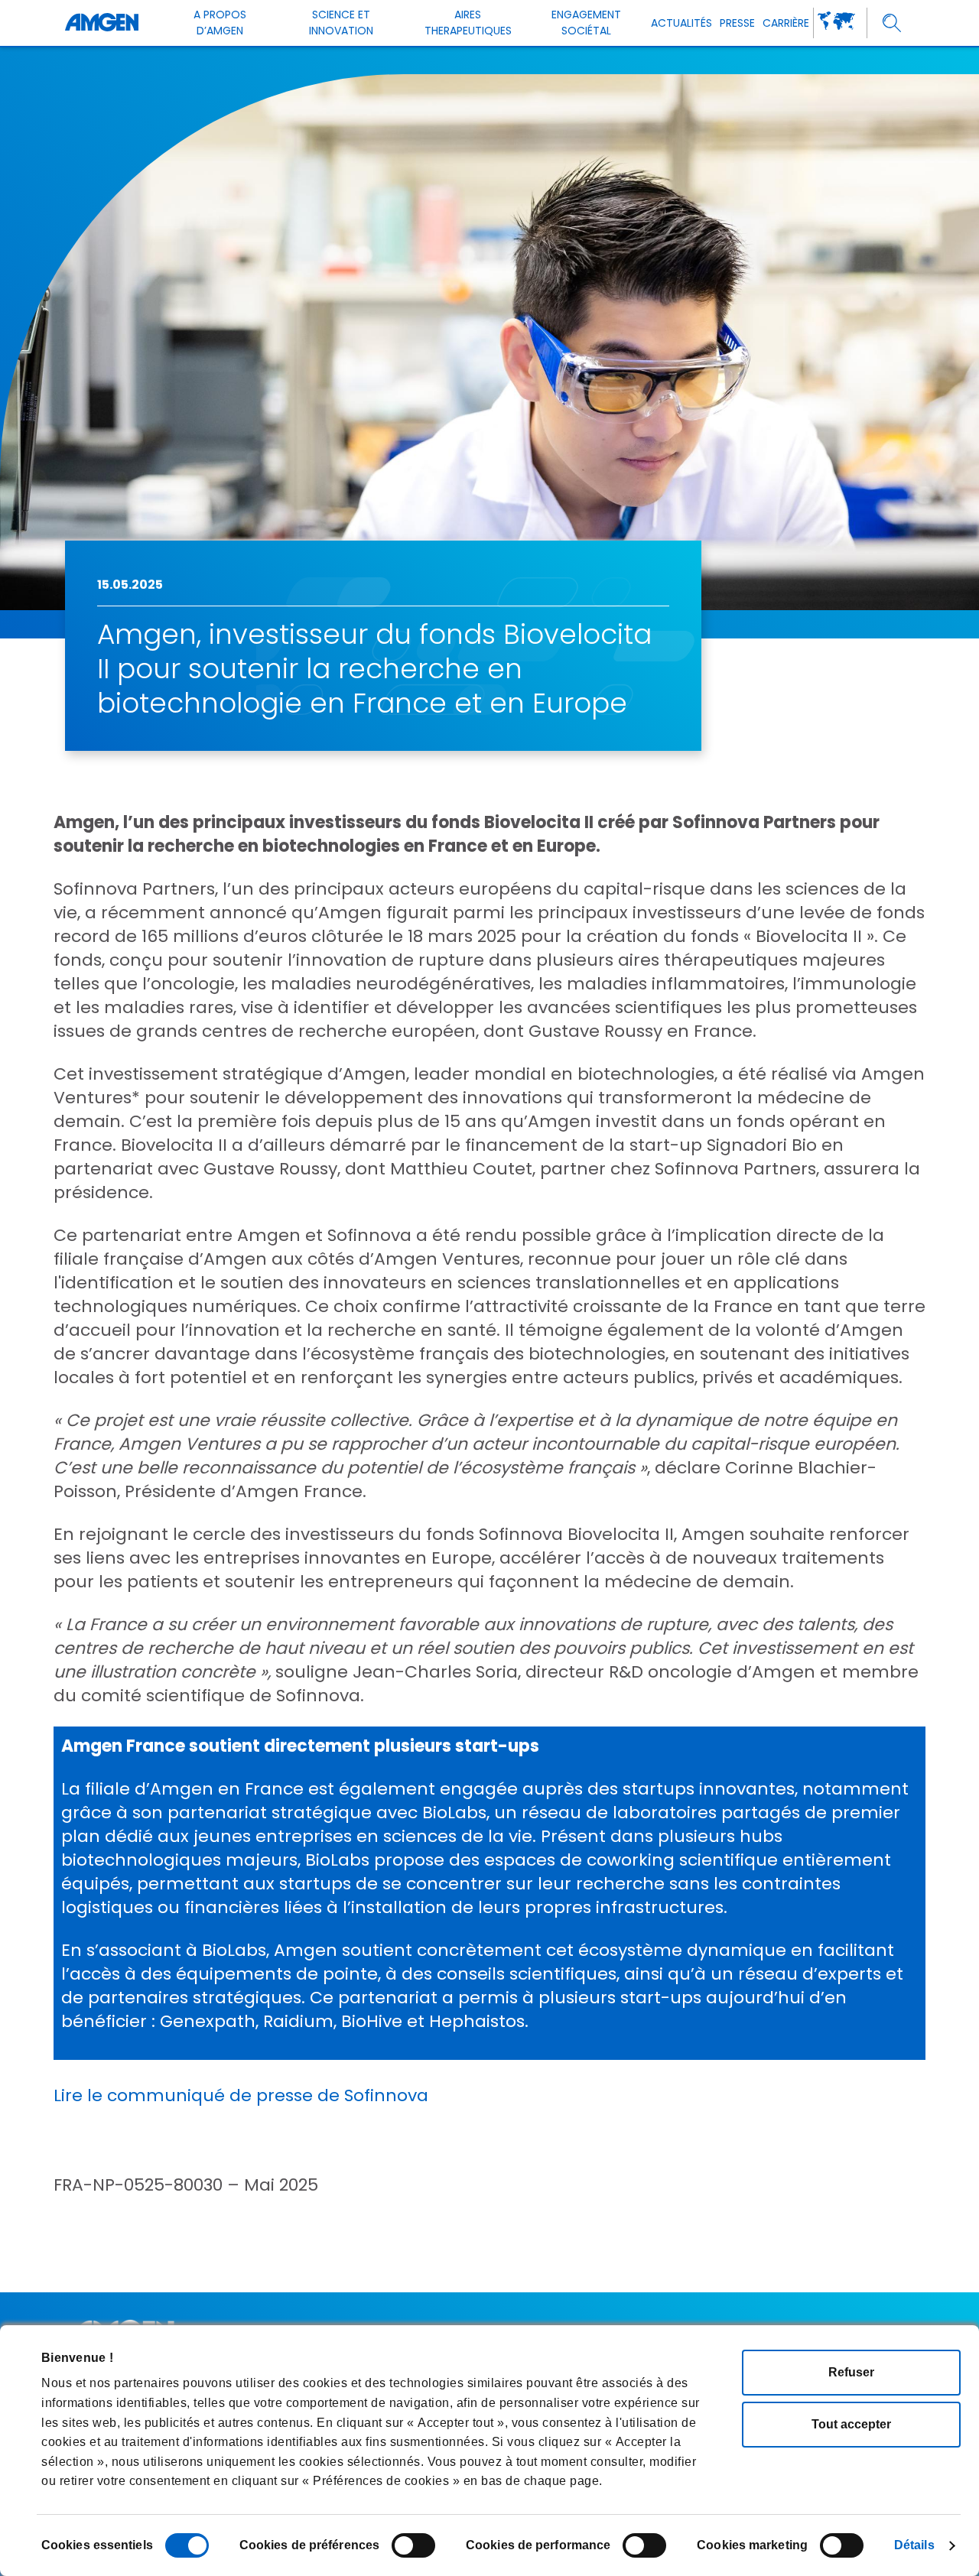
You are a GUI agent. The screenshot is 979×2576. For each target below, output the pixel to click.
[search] (892, 23)
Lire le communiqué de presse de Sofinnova (241, 2095)
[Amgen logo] (102, 23)
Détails (914, 2545)
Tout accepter (851, 2424)
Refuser (851, 2372)
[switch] (413, 2545)
